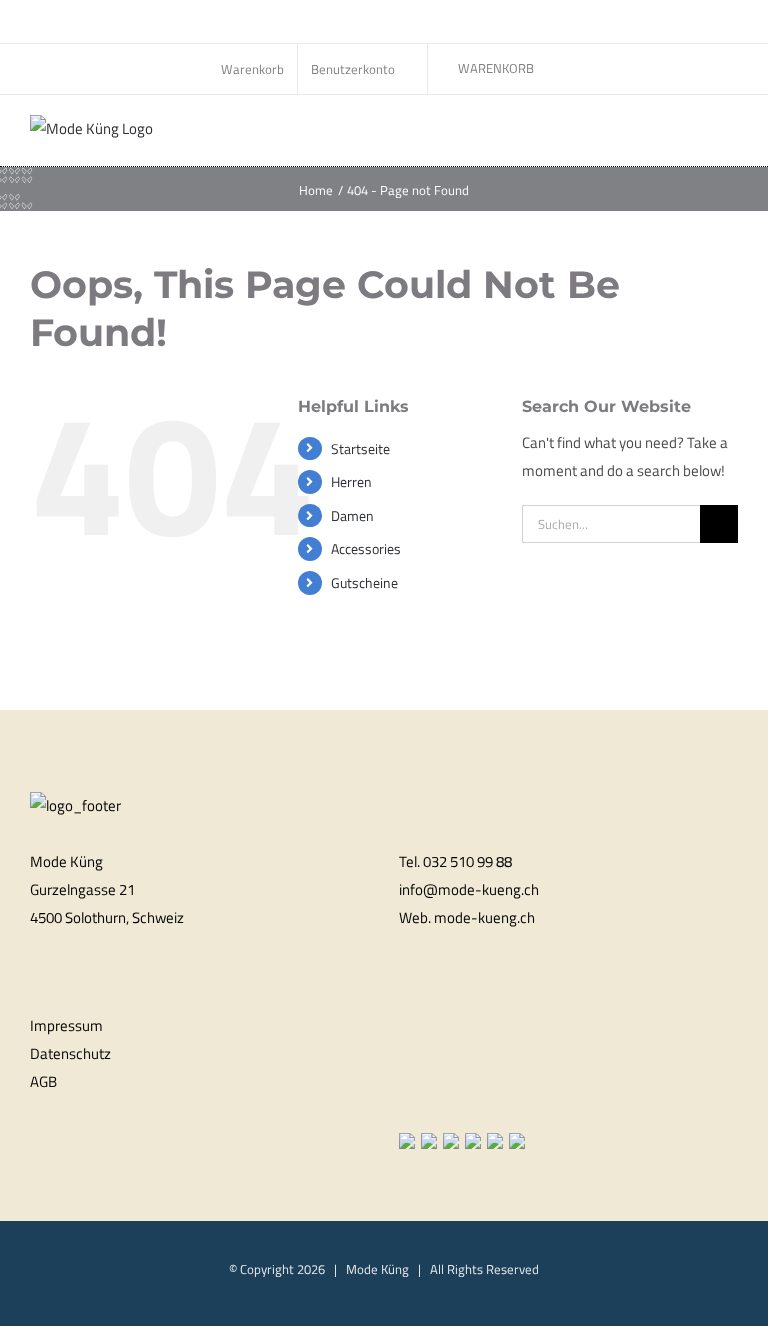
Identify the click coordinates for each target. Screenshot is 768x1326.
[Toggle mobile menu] (730, 135)
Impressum (66, 1025)
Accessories (366, 548)
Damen (352, 515)
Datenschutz (70, 1053)
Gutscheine (364, 582)
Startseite (360, 448)
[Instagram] (431, 1101)
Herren (351, 481)
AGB (43, 1081)
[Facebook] (405, 1101)
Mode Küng (377, 1269)
